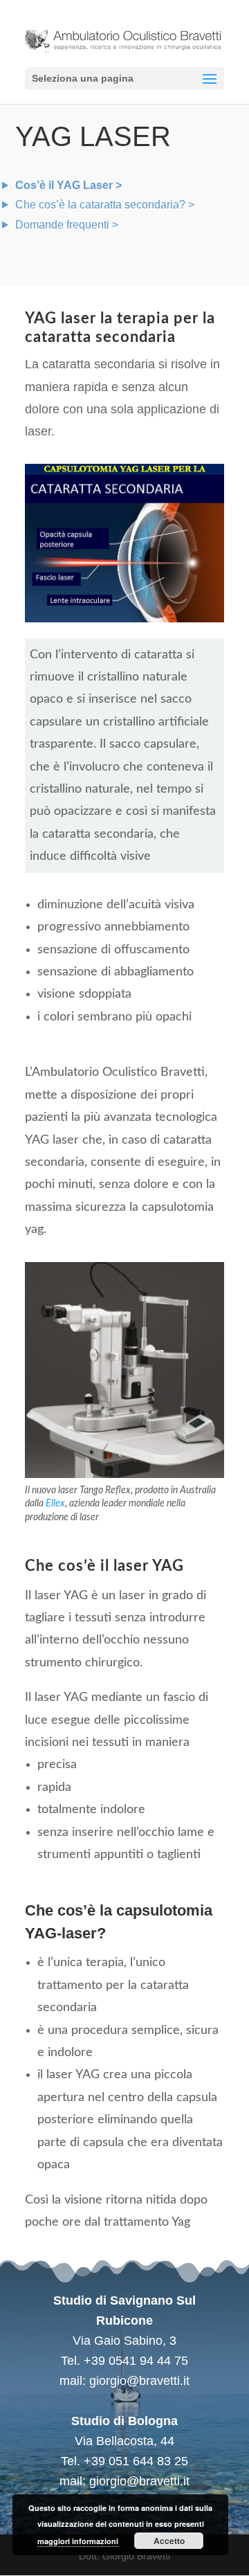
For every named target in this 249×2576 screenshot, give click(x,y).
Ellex (55, 1504)
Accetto (169, 2541)
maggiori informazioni (78, 2541)
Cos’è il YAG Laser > (68, 185)
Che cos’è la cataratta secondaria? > (105, 205)
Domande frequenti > (67, 225)
